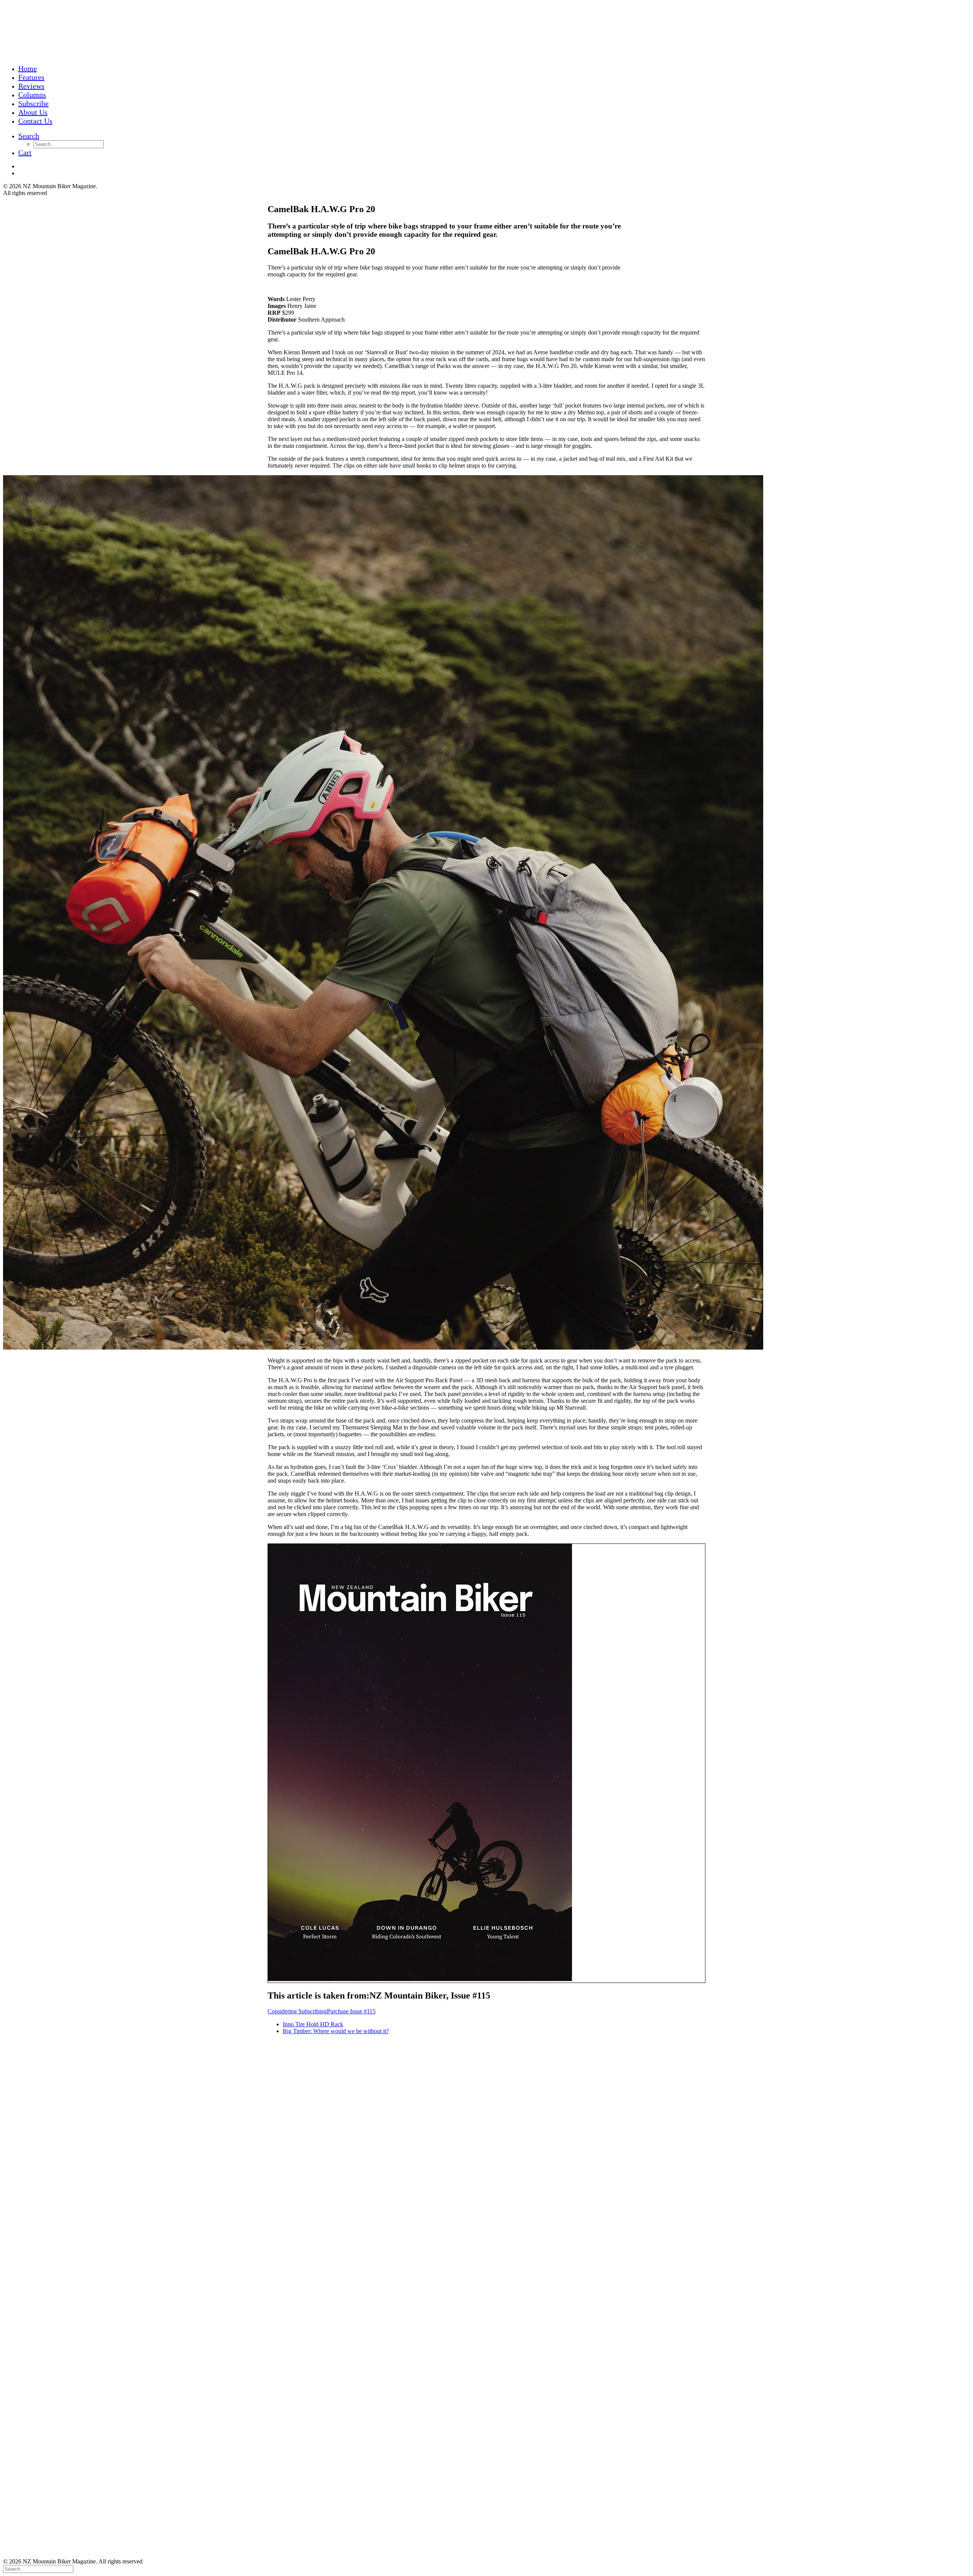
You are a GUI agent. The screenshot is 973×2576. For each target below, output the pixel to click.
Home (28, 68)
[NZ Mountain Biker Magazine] (486, 31)
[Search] (38, 2569)
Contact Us (35, 121)
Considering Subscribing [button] (297, 2011)
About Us (33, 112)
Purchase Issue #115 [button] (351, 2011)
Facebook (15, 2097)
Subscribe (33, 103)
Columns (32, 95)
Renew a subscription (29, 2051)
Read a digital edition (29, 2058)
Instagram (15, 2090)
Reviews (31, 86)
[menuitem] (68, 69)
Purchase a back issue (29, 2310)
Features (31, 77)
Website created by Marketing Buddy (48, 2349)
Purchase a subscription (31, 2044)
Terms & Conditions (27, 2071)
